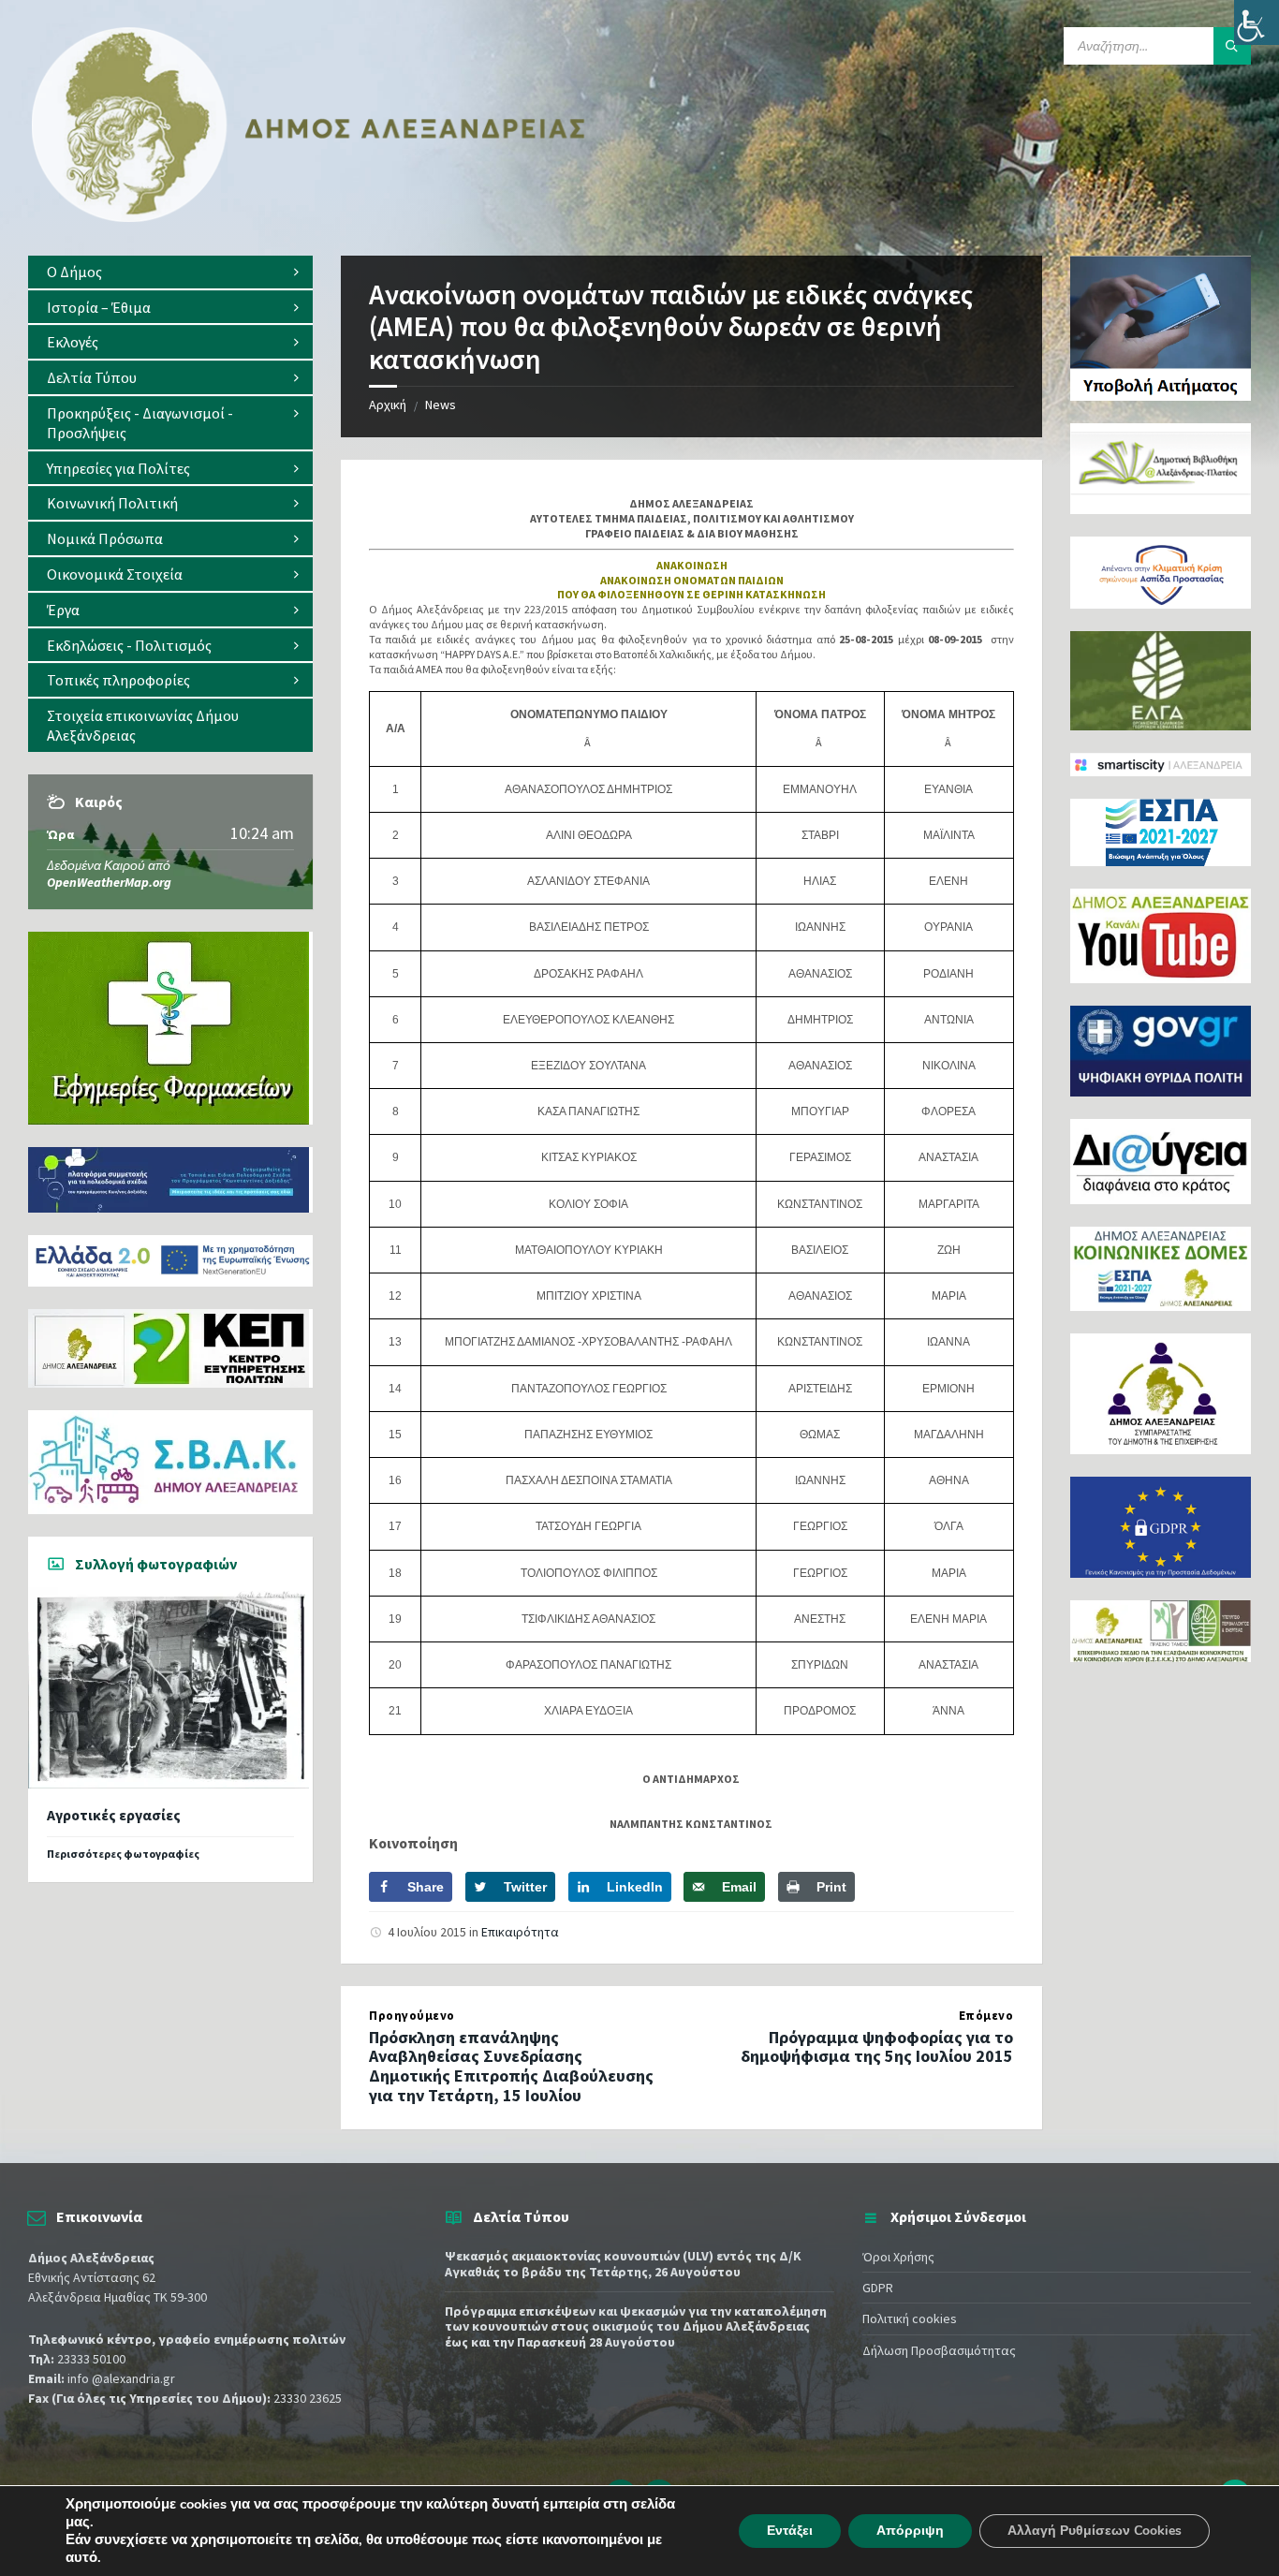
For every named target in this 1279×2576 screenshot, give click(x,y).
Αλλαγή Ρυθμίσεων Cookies (1095, 2531)
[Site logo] (309, 218)
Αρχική (388, 405)
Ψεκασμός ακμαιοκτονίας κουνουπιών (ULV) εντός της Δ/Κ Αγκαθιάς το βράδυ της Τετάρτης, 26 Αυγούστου (623, 2264)
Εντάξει (790, 2531)
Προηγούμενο (412, 2016)
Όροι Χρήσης (898, 2257)
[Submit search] (1232, 46)
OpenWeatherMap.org (109, 882)
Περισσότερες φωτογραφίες (123, 1854)
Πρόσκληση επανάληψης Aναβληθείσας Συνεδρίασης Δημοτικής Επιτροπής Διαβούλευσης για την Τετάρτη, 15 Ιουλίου (511, 2066)
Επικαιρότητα (520, 1932)
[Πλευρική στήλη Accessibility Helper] (1257, 22)
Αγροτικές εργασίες (114, 1815)
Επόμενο (986, 2016)
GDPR (878, 2288)
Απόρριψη (910, 2531)
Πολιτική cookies (910, 2318)
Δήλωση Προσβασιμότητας (939, 2350)
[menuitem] (170, 272)
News (441, 405)
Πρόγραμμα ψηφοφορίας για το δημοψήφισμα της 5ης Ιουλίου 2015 (877, 2047)
